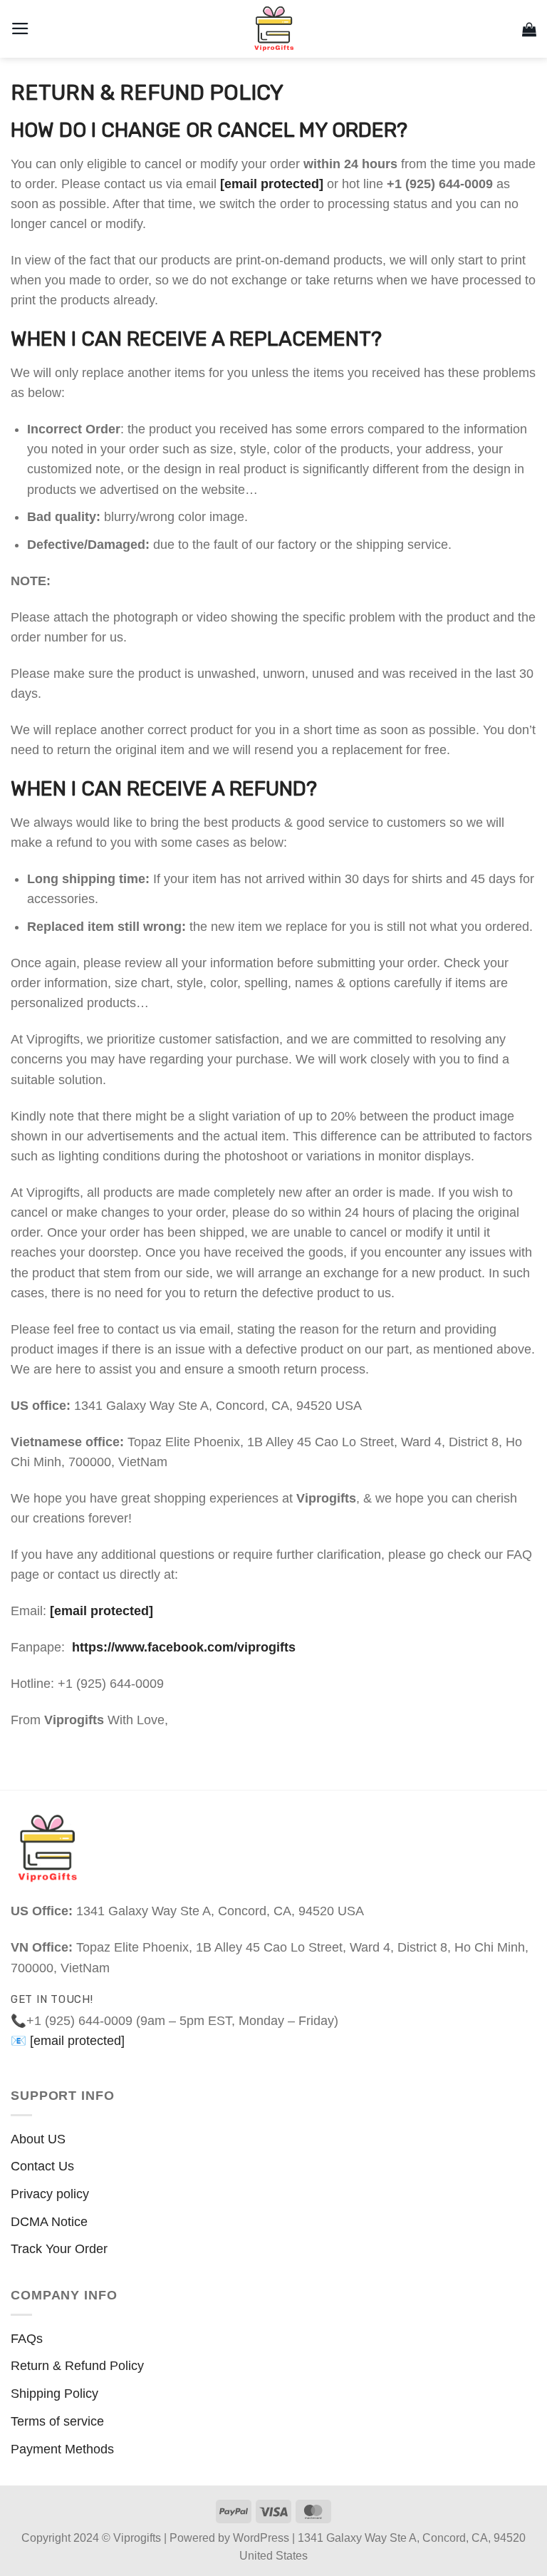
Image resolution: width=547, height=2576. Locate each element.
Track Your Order (59, 2249)
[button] (20, 29)
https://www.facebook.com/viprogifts (184, 1647)
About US (38, 2139)
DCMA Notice (49, 2222)
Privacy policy (50, 2194)
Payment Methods (62, 2449)
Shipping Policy (54, 2394)
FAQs (27, 2339)
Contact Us (42, 2166)
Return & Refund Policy (77, 2366)
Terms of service (57, 2421)
